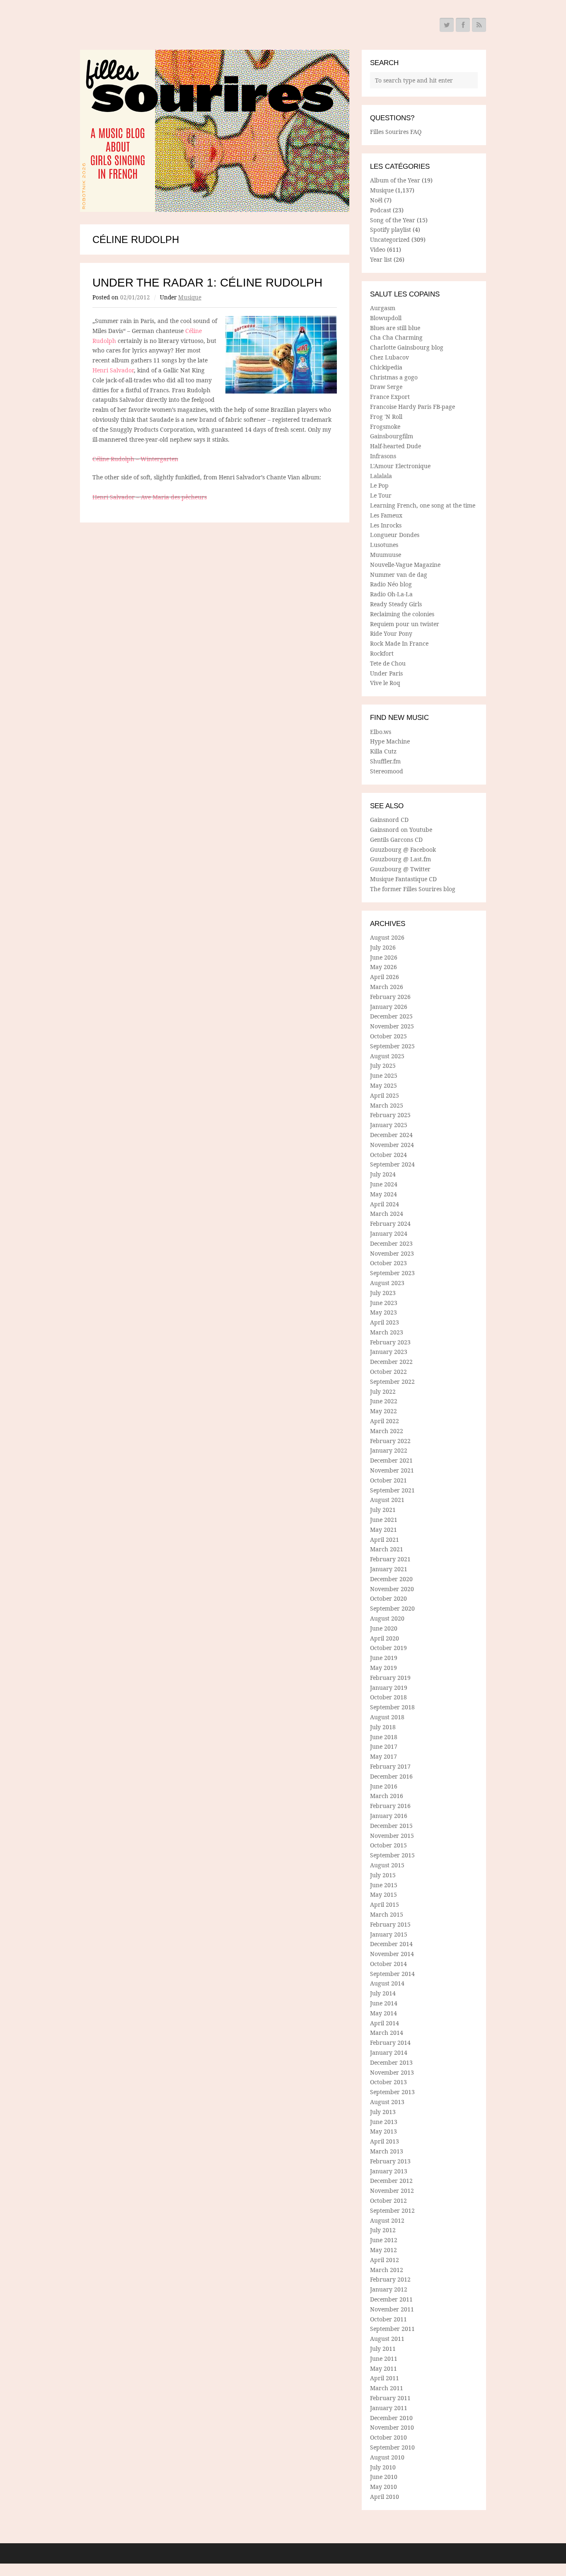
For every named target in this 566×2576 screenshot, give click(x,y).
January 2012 (389, 2289)
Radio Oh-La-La (391, 594)
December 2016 (391, 1776)
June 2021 (384, 1520)
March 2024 (387, 1214)
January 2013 (389, 2171)
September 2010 (392, 2447)
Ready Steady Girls (396, 604)
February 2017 (390, 1766)
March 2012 (387, 2270)
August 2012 (387, 2220)
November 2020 (392, 1589)
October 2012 (388, 2201)
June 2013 (384, 2122)
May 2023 (383, 1312)
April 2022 (385, 1421)
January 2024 (389, 1233)
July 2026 (383, 947)
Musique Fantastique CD (403, 879)
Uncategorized (390, 239)
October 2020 (388, 1598)
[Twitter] (447, 25)
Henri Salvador (113, 370)
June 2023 (384, 1303)
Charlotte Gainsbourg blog (407, 347)
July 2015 (383, 1875)
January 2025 (389, 1125)
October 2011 (388, 2319)
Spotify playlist (391, 230)
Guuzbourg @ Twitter (400, 869)
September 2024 (392, 1164)
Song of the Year (393, 220)
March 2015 (387, 1914)
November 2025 (392, 1026)
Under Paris (386, 673)
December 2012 (391, 2181)
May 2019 (383, 1668)
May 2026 (383, 967)
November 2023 (392, 1253)
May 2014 (383, 2013)
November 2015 (392, 1836)
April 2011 (385, 2378)
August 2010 (387, 2457)
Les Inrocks (386, 525)
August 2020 (387, 1618)
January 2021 (389, 1569)
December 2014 (391, 1944)
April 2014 (385, 2023)
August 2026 (387, 937)
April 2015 (385, 1904)
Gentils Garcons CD (396, 840)
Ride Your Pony (391, 633)
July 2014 (383, 1993)
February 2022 (390, 1441)
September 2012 (392, 2210)
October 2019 (388, 1648)
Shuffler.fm (385, 761)
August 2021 (387, 1500)
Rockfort (382, 653)
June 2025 (384, 1075)
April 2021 (385, 1540)
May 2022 (383, 1411)
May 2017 (383, 1756)
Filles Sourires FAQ (396, 132)
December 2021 (391, 1460)
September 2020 (392, 1608)
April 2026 (385, 977)
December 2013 (391, 2062)
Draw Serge (386, 387)
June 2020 (384, 1628)
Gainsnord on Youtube (401, 830)
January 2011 (389, 2408)
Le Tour (381, 495)
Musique (190, 297)
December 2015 (391, 1826)
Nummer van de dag (399, 575)
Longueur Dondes (395, 535)
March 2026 (387, 987)
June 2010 (384, 2477)
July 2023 (383, 1293)
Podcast (381, 210)
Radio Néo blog (391, 584)
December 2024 (391, 1135)
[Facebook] (463, 25)
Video (378, 249)
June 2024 (384, 1184)
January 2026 (389, 1007)
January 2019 (389, 1688)
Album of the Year (395, 180)
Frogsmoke (385, 426)
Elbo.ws (381, 732)
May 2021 (383, 1530)
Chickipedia (386, 367)
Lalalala (381, 476)
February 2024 (390, 1224)
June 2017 (384, 1746)
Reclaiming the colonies (402, 614)
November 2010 (392, 2427)
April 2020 (385, 1638)
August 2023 (387, 1283)
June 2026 (384, 957)
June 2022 (384, 1401)
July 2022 (383, 1391)
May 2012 (383, 2250)
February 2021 (390, 1559)
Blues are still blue (395, 328)
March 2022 (387, 1431)
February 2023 (390, 1342)
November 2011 (392, 2309)
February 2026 (390, 997)
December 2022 (391, 1362)
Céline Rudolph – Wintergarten (135, 459)
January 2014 (389, 2052)
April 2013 (385, 2141)
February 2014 (390, 2043)
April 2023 (385, 1322)
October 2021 (388, 1480)
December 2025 (391, 1016)
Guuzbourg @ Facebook (403, 849)
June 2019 (384, 1658)
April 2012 (385, 2260)
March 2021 (387, 1549)
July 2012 (383, 2230)
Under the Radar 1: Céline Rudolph (207, 283)
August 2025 (387, 1056)
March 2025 (387, 1105)
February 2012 (390, 2279)
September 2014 (392, 1974)
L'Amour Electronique (400, 466)
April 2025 (385, 1095)
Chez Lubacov (389, 357)
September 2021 (392, 1490)
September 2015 (392, 1855)
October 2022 (388, 1372)
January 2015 (389, 1934)
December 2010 (391, 2418)
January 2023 (389, 1352)
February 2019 (390, 1678)
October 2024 (388, 1155)
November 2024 (392, 1145)
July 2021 (383, 1510)
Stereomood (387, 771)
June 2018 (384, 1737)
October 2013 (388, 2082)
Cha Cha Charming (396, 337)
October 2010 (388, 2437)
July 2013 (383, 2112)
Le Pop (379, 485)
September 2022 (392, 1382)
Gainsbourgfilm (392, 436)
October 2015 (388, 1845)
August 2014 (387, 1983)
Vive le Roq (385, 683)
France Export (390, 397)
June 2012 (384, 2240)
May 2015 (383, 1894)
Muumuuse (386, 555)
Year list (381, 259)
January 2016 (389, 1816)
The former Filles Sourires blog (413, 889)
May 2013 (383, 2131)
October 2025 (388, 1036)
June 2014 (384, 2003)
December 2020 (391, 1579)
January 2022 (389, 1450)
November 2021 (392, 1470)
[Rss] (479, 25)
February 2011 (390, 2398)
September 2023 (392, 1273)
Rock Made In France (399, 643)
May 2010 (383, 2487)
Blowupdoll (386, 318)
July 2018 (383, 1727)
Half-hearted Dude (395, 446)
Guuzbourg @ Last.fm (400, 859)
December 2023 (391, 1243)
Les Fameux (386, 515)
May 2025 (383, 1085)
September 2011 (392, 2329)
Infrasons (383, 456)
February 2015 (390, 1924)
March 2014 (387, 2033)
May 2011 (383, 2368)
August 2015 (387, 1865)
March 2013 (387, 2151)
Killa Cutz (383, 751)
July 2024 (383, 1174)
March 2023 (387, 1332)
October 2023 (388, 1263)
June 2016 (384, 1786)
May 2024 (383, 1194)
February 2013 (390, 2161)
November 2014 (392, 1954)
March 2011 (387, 2388)
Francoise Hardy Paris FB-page (412, 407)
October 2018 (388, 1697)
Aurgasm (383, 308)
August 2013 (387, 2102)
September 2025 (392, 1046)
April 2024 (385, 1204)
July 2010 (383, 2467)
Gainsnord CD (389, 820)
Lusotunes (384, 545)
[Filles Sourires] (215, 131)
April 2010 (385, 2497)
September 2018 (392, 1707)
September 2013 (392, 2092)
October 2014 (388, 1964)
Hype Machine (390, 741)
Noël (376, 200)
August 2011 (387, 2339)
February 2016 (390, 1806)
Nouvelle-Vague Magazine (405, 565)
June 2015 (384, 1885)
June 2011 (384, 2358)
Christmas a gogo (394, 377)
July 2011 (383, 2349)
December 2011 (391, 2299)
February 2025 (390, 1115)
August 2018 (387, 1717)
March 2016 (387, 1796)
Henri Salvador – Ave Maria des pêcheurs (150, 497)
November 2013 (392, 2072)
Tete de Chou (388, 663)
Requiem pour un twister (405, 624)
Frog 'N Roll (386, 417)
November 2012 (392, 2191)
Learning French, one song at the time (423, 505)
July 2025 (383, 1066)
